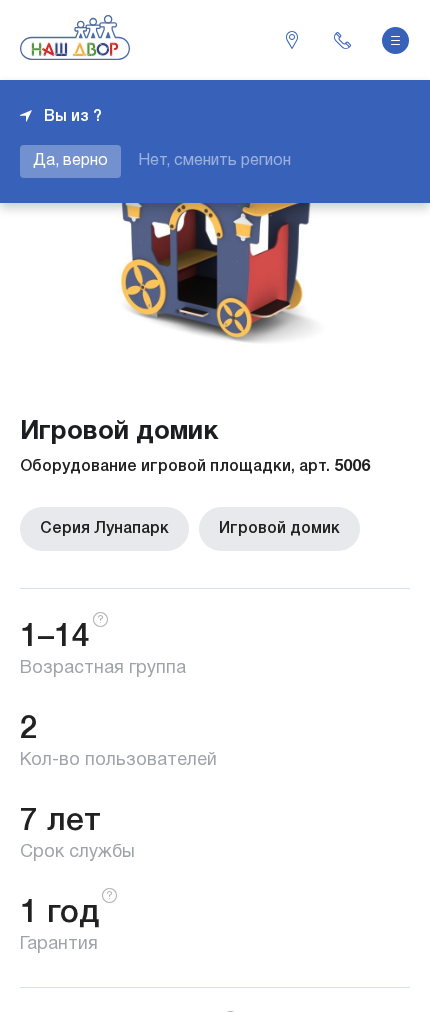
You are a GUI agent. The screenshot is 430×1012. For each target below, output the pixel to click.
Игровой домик (279, 529)
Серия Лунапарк (104, 529)
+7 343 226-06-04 (342, 40)
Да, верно (70, 161)
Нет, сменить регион (214, 161)
